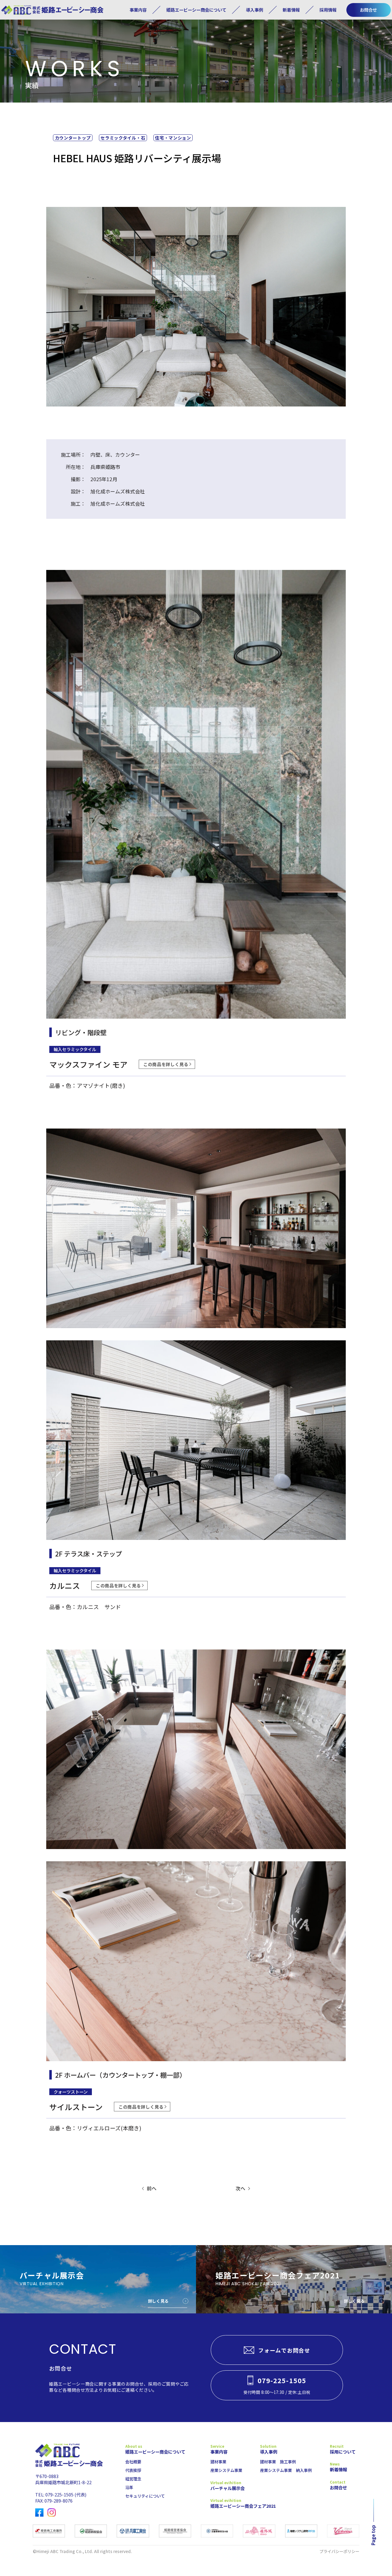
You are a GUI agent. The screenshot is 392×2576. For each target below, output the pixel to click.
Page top (373, 2535)
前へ (152, 2188)
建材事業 (218, 2462)
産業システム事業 (226, 2470)
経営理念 (133, 2479)
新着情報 (291, 10)
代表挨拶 (133, 2470)
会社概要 (133, 2462)
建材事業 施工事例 (278, 2462)
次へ (240, 2188)
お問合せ (368, 10)
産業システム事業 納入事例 (286, 2470)
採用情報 (328, 10)
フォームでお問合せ (284, 2350)
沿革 (129, 2487)
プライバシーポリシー (339, 2551)
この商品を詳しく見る (166, 1064)
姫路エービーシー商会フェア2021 (231, 2506)
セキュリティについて (145, 2496)
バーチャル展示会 (228, 2488)
